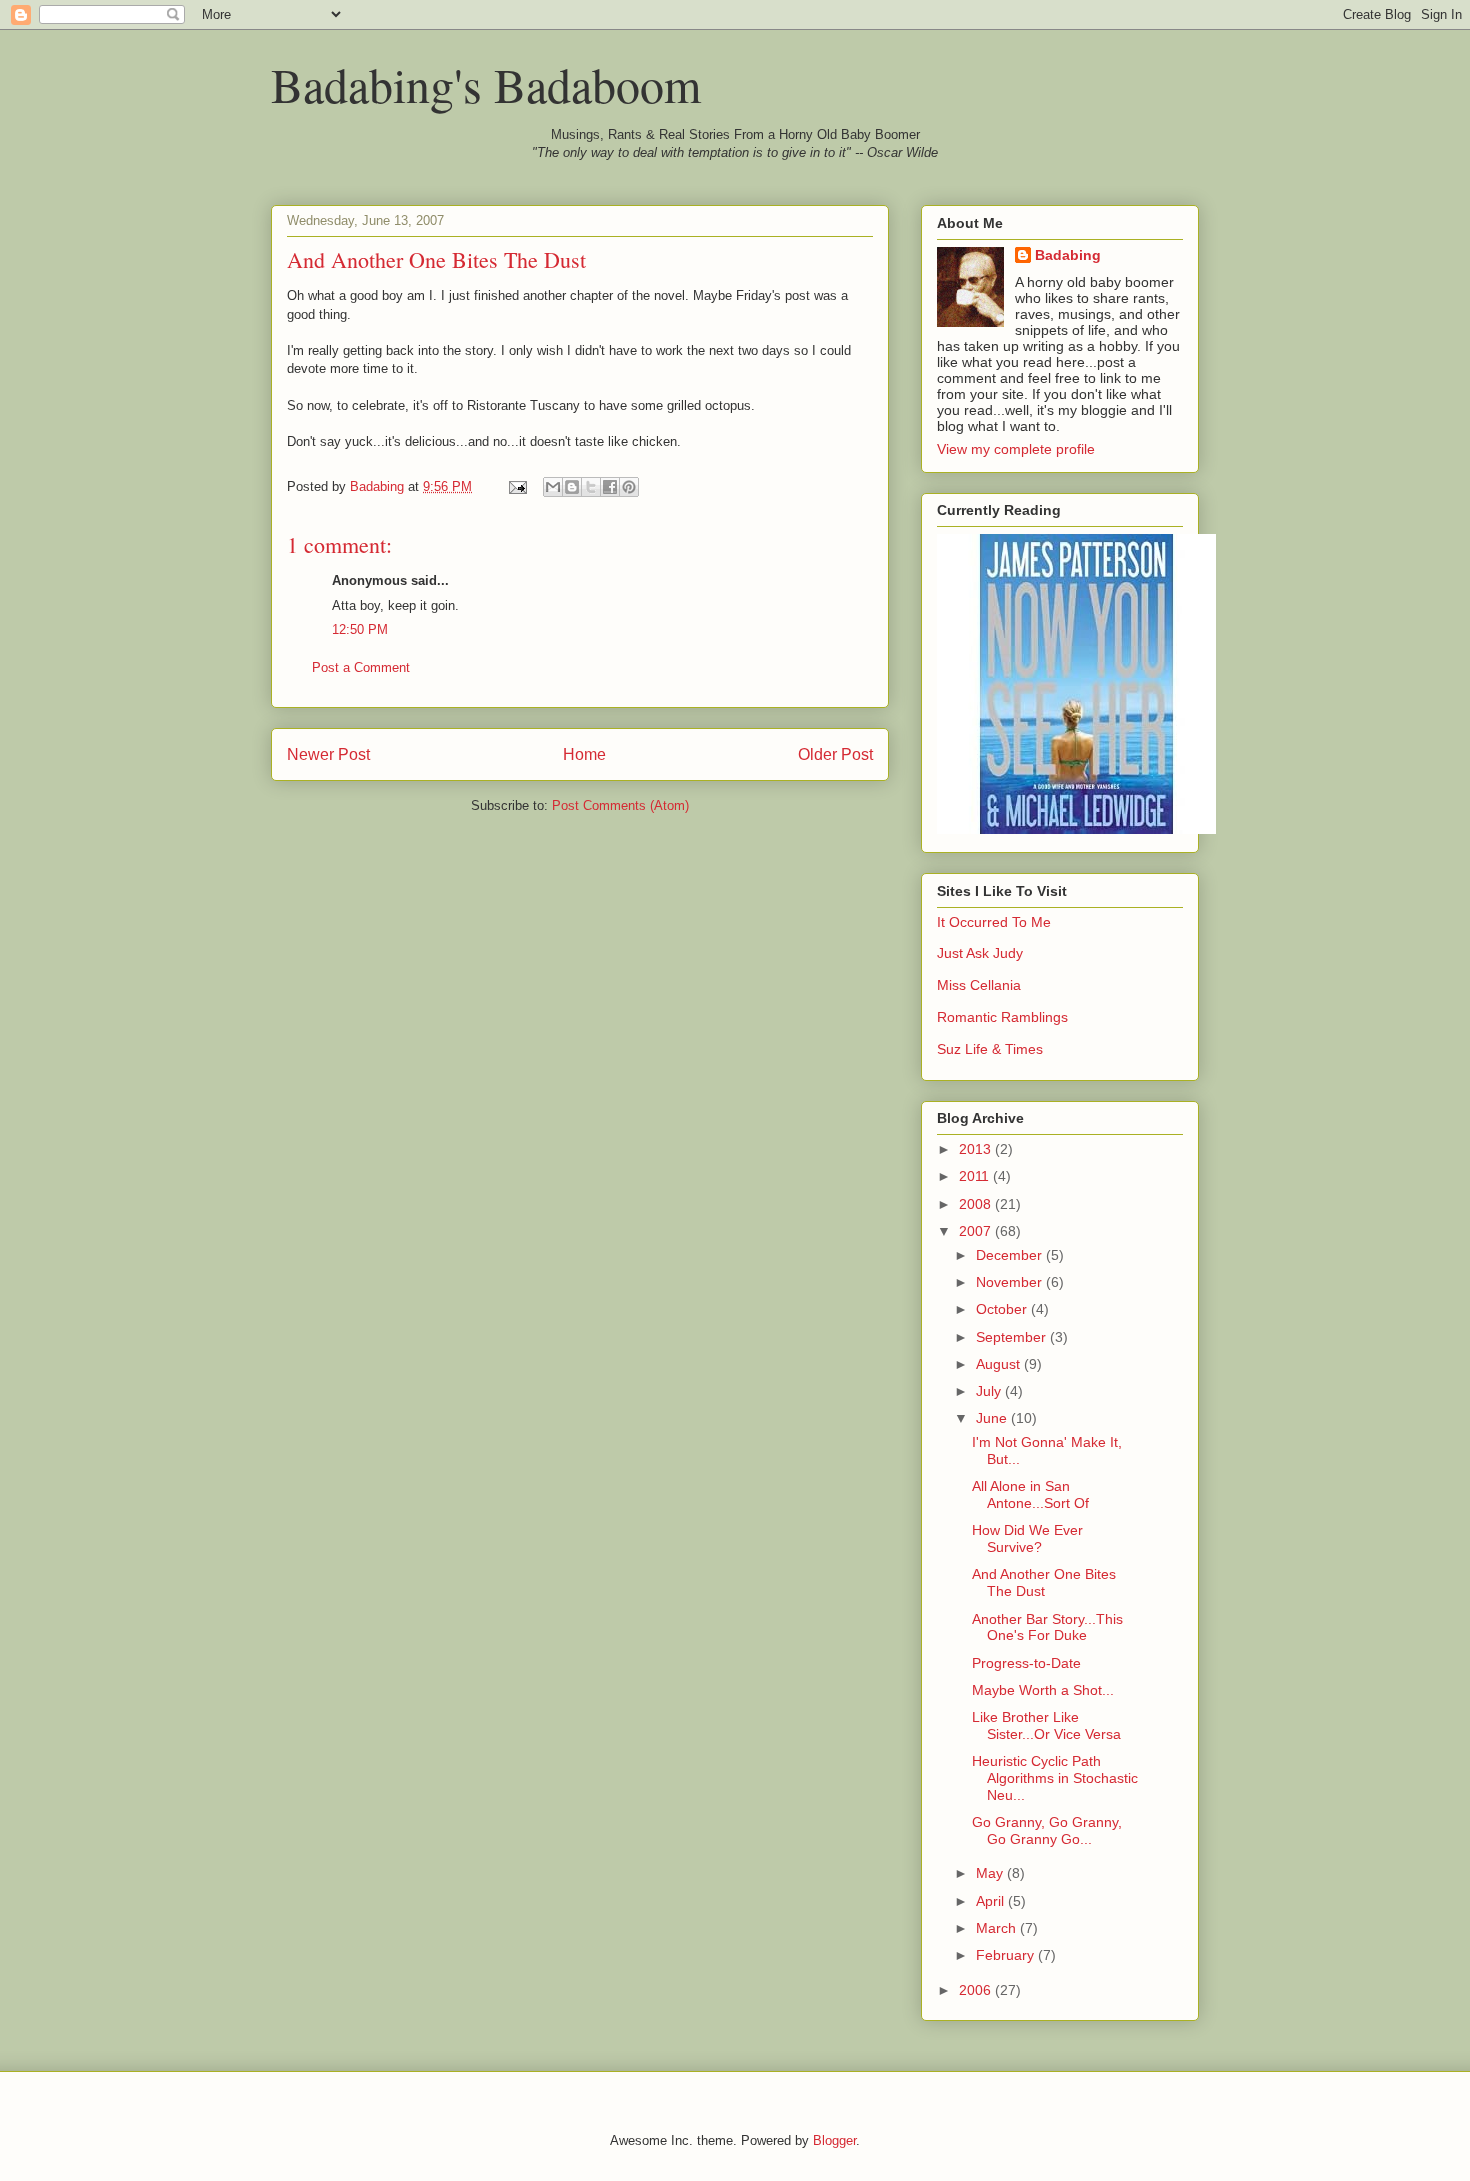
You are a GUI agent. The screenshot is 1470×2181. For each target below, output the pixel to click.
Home (584, 754)
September (1013, 1337)
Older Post (835, 754)
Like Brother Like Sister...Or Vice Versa (1046, 1725)
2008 (977, 1204)
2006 (977, 1990)
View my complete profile (1016, 449)
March (998, 1928)
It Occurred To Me (994, 922)
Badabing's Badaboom (486, 84)
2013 (977, 1149)
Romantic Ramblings (1002, 1017)
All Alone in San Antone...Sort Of (1030, 1494)
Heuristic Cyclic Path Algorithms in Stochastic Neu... (1055, 1778)
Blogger (834, 2140)
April (992, 1901)
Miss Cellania (979, 985)
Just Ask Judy (980, 953)
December (1011, 1255)
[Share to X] (591, 487)
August (1000, 1364)
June (993, 1418)
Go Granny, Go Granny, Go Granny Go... (1047, 1830)
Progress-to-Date (1026, 1663)
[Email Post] (516, 486)
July (990, 1391)
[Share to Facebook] (610, 487)
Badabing (1068, 255)
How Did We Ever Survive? (1027, 1538)
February (1007, 1955)
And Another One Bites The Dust (1044, 1582)
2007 (977, 1231)
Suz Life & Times (990, 1049)
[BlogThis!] (572, 487)
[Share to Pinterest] (629, 487)
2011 (976, 1176)
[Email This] (553, 487)
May (991, 1873)
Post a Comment (361, 667)
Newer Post (328, 754)
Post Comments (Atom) (620, 805)
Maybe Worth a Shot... (1043, 1690)
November (1011, 1282)
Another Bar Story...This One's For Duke (1047, 1627)
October (1003, 1309)
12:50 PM (360, 629)
